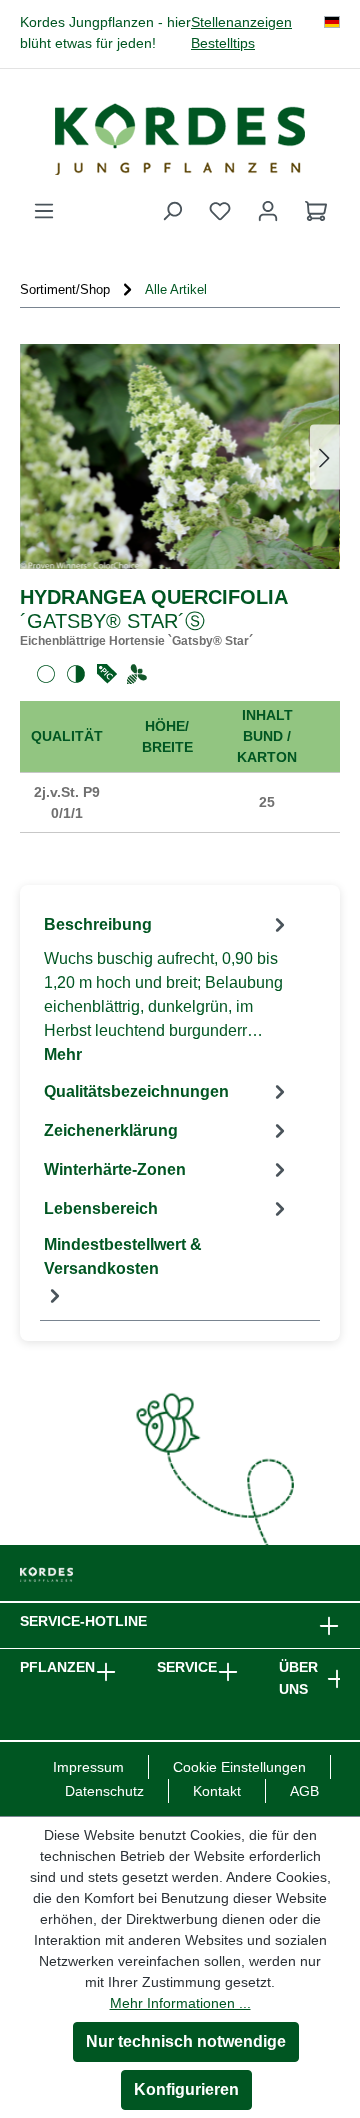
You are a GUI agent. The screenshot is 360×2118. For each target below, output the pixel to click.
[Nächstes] (325, 456)
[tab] (167, 988)
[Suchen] (172, 211)
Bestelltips (223, 43)
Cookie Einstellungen (239, 1767)
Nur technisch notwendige (186, 2041)
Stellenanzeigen (241, 22)
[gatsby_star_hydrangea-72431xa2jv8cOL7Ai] (180, 456)
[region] (180, 456)
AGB (304, 1791)
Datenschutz (104, 1791)
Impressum (88, 1767)
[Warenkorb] (316, 211)
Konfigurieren (186, 2089)
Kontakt (217, 1791)
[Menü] (44, 211)
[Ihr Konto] (268, 211)
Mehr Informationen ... (180, 2003)
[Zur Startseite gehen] (180, 139)
